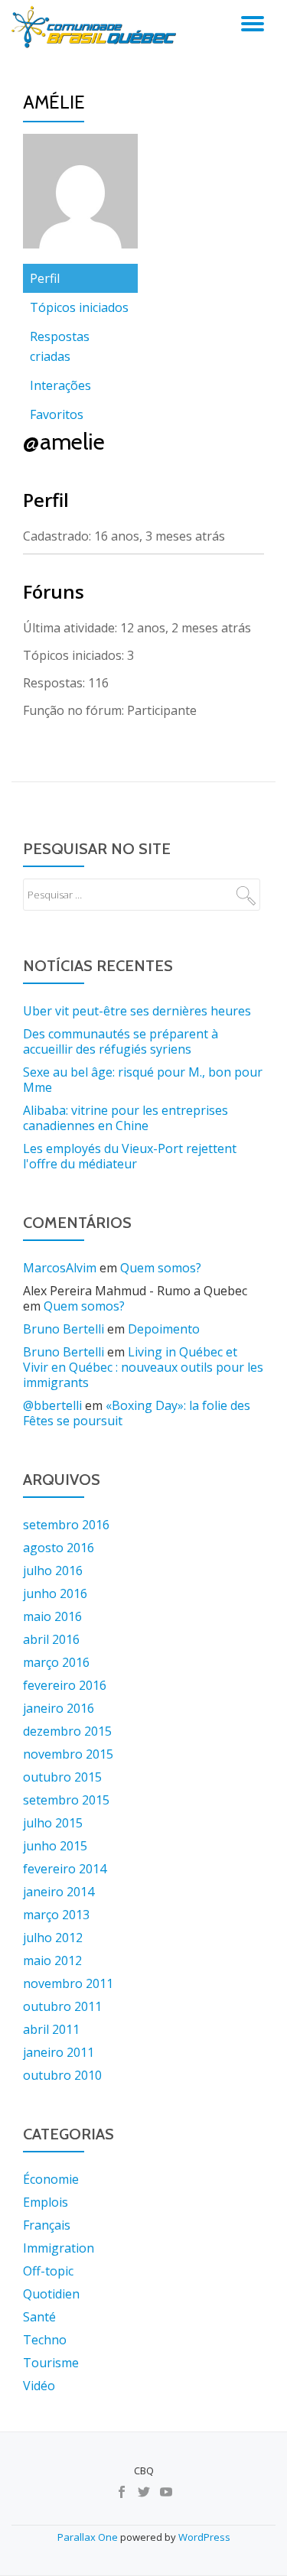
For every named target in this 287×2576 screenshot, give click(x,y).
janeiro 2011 (59, 2052)
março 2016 (56, 1662)
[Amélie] (80, 197)
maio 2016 (52, 1616)
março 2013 (56, 1915)
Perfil (45, 278)
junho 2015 (55, 1846)
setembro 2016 (66, 1525)
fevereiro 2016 (65, 1685)
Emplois (46, 2202)
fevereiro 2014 (65, 1869)
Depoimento (164, 1329)
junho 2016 (55, 1593)
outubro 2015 (62, 1777)
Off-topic (48, 2271)
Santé (39, 2317)
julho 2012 (53, 1938)
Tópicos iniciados (79, 307)
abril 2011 (51, 2029)
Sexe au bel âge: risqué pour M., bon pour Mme (143, 1080)
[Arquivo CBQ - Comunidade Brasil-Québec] (96, 27)
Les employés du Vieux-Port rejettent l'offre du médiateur (130, 1156)
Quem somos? (161, 1268)
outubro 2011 (62, 2006)
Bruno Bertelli (64, 1329)
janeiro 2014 (59, 1892)
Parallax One (89, 2537)
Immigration (59, 2248)
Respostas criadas (60, 346)
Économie (51, 2179)
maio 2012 (52, 1960)
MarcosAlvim (60, 1268)
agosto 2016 (59, 1548)
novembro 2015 (68, 1754)
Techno (45, 2340)
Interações (60, 385)
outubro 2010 (62, 2075)
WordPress (204, 2537)
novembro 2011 (68, 1983)
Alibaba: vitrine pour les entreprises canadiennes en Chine (126, 1118)
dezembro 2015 (67, 1731)
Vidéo (39, 2386)
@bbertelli (52, 1405)
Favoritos (57, 414)
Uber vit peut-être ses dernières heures (137, 1011)
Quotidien (51, 2294)
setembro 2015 (66, 1800)
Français (47, 2225)
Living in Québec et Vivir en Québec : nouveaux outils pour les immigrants (143, 1367)
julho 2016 (53, 1571)
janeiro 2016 (59, 1708)
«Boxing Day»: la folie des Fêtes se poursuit (137, 1413)
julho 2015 (53, 1823)
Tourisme (51, 2363)
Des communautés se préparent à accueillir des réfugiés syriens (121, 1041)
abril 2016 (51, 1639)
